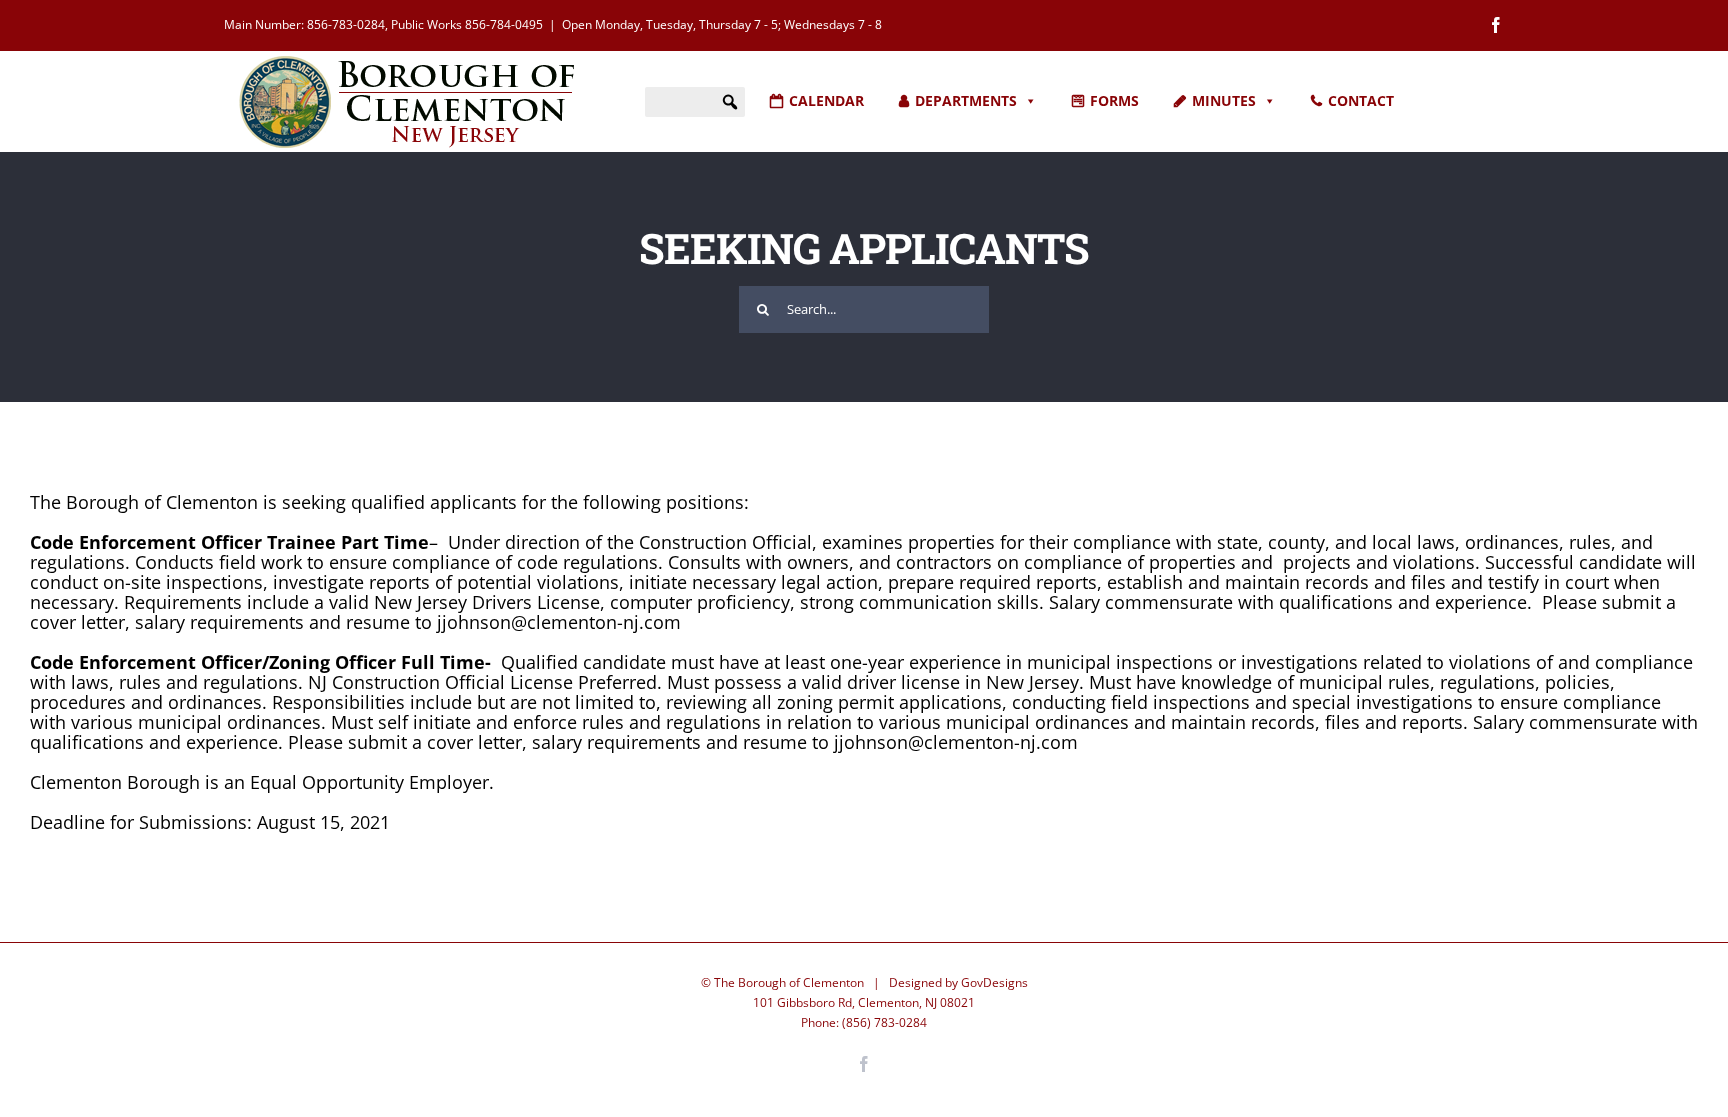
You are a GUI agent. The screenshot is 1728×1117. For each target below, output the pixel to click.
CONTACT (1361, 100)
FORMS (1114, 100)
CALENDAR (826, 100)
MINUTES (1224, 100)
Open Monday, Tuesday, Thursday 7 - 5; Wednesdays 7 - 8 (722, 24)
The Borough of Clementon (789, 982)
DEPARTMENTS (966, 100)
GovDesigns (994, 982)
